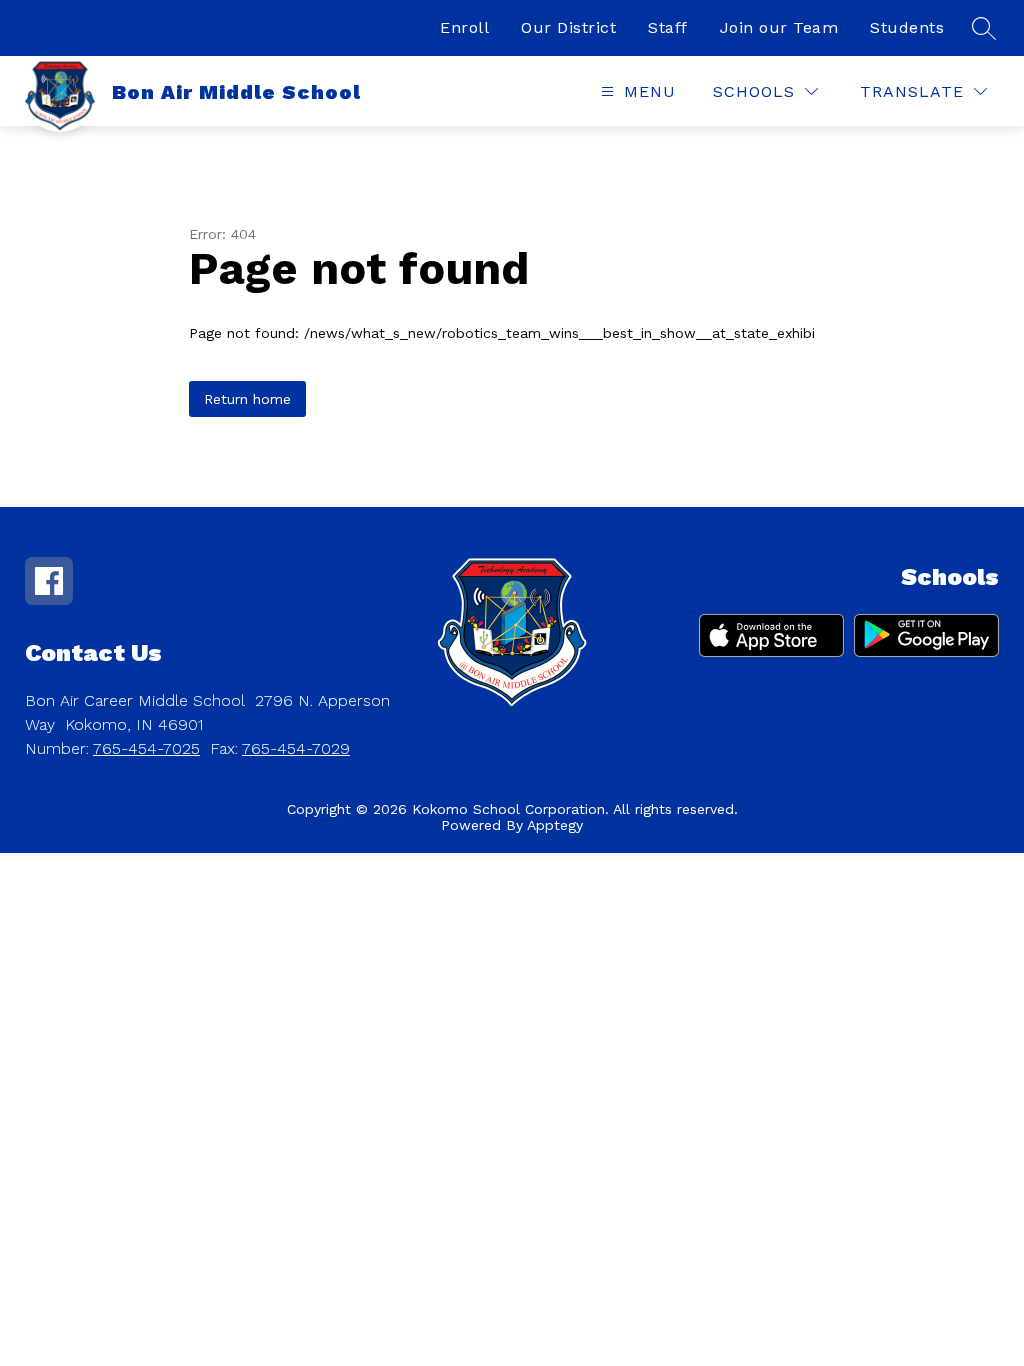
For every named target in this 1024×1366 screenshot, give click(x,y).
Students (907, 27)
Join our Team (779, 27)
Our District (568, 27)
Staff (668, 27)
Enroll (464, 27)
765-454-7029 (296, 748)
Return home (247, 399)
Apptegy (555, 825)
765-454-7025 (146, 748)
